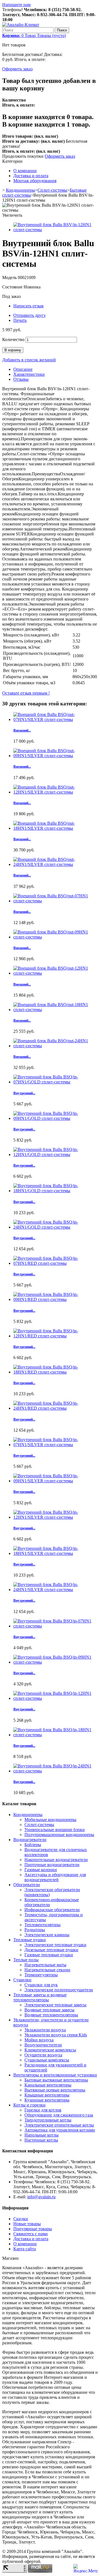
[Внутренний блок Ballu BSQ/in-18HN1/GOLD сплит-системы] (56, 1191)
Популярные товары (33, 2229)
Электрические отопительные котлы (59, 2125)
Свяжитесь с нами (31, 2234)
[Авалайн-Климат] (21, 25)
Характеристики (29, 374)
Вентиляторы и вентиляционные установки (55, 2075)
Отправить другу (30, 315)
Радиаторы (35, 1930)
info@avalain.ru (41, 2197)
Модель (10, 277)
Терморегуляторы (41, 1975)
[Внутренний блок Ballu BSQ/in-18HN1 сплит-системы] (56, 1735)
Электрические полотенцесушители (59, 1990)
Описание (23, 369)
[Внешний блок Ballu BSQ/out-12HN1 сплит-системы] (56, 973)
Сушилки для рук (41, 1985)
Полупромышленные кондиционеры (59, 1835)
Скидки (21, 2219)
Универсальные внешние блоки (55, 1830)
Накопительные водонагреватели (56, 1860)
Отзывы (21, 379)
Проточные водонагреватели (52, 1865)
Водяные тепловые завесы (49, 2010)
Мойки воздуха (39, 2040)
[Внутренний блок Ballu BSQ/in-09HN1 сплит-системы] (56, 1662)
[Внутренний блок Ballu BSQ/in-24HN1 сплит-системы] (56, 1771)
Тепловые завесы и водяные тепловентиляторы (40, 1997)
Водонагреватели (30, 1840)
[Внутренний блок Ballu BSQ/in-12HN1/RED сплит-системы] (56, 1336)
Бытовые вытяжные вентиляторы (56, 2080)
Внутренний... (24, 1093)
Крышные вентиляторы (47, 2095)
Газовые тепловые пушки (49, 1955)
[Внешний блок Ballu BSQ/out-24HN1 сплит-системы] (56, 1046)
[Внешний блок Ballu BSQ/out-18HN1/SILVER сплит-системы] (56, 828)
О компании (25, 171)
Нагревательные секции (47, 1970)
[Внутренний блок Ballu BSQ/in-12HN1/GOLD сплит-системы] (56, 1154)
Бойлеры (33, 1845)
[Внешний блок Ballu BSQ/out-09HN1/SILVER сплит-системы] (56, 756)
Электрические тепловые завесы (55, 2005)
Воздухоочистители (43, 2045)
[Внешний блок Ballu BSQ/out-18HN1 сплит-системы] (56, 1010)
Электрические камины (47, 1935)
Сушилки (22, 1980)
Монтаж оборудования (35, 181)
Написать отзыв (28, 306)
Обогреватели (27, 1885)
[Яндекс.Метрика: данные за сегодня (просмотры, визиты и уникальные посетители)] (86, 2568)
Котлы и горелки (29, 2105)
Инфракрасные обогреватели (52, 1910)
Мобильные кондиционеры (50, 1820)
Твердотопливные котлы (48, 2120)
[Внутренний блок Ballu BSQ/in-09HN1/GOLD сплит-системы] (56, 1118)
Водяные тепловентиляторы (51, 2015)
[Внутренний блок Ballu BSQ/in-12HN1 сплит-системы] (56, 1698)
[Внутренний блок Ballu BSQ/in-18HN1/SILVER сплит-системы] (56, 1553)
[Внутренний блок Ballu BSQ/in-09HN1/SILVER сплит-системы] (56, 1481)
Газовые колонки (41, 1870)
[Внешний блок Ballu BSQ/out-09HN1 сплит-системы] (56, 937)
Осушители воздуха (43, 2055)
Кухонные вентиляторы (47, 2100)
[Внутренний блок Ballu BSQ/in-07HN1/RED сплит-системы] (56, 1263)
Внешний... (22, 730)
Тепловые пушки (30, 1940)
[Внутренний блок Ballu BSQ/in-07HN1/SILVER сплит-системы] (56, 1445)
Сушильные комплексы (47, 2060)
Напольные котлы (42, 2135)
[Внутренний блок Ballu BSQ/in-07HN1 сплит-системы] (56, 1626)
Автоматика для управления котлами (60, 2130)
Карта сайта (25, 2249)
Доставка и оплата (31, 176)
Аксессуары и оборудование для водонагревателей (55, 1877)
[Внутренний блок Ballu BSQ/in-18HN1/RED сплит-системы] (56, 1372)
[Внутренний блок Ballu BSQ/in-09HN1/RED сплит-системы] (56, 1299)
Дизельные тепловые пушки (51, 1950)
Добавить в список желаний (29, 360)
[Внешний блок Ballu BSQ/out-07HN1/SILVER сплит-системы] (56, 719)
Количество (13, 339)
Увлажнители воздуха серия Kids (56, 2035)
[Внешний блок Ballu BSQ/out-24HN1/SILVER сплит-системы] (56, 864)
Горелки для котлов (43, 2110)
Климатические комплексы (50, 2050)
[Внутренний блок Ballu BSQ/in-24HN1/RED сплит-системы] (56, 1408)
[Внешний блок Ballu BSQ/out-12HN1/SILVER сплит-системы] (56, 792)
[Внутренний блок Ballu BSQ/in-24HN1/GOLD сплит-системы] (56, 1227)
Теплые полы (26, 1960)
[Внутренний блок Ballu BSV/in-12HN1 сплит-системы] (56, 230)
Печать (20, 320)
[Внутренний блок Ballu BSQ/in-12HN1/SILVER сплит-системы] (56, 1517)
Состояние (13, 287)
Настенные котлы (41, 2140)
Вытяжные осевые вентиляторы (55, 2090)
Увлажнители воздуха (45, 2030)
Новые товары (27, 2224)
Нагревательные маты (45, 1965)
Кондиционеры (20, 190)
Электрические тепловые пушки (55, 1945)
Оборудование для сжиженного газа (59, 2115)
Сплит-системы (52, 190)
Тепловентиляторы (42, 1925)
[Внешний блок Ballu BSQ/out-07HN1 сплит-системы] (56, 901)
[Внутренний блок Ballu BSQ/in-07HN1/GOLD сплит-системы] (56, 1082)
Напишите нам (16, 5)
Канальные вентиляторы (48, 2085)
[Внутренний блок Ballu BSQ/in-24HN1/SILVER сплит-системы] (56, 1590)
